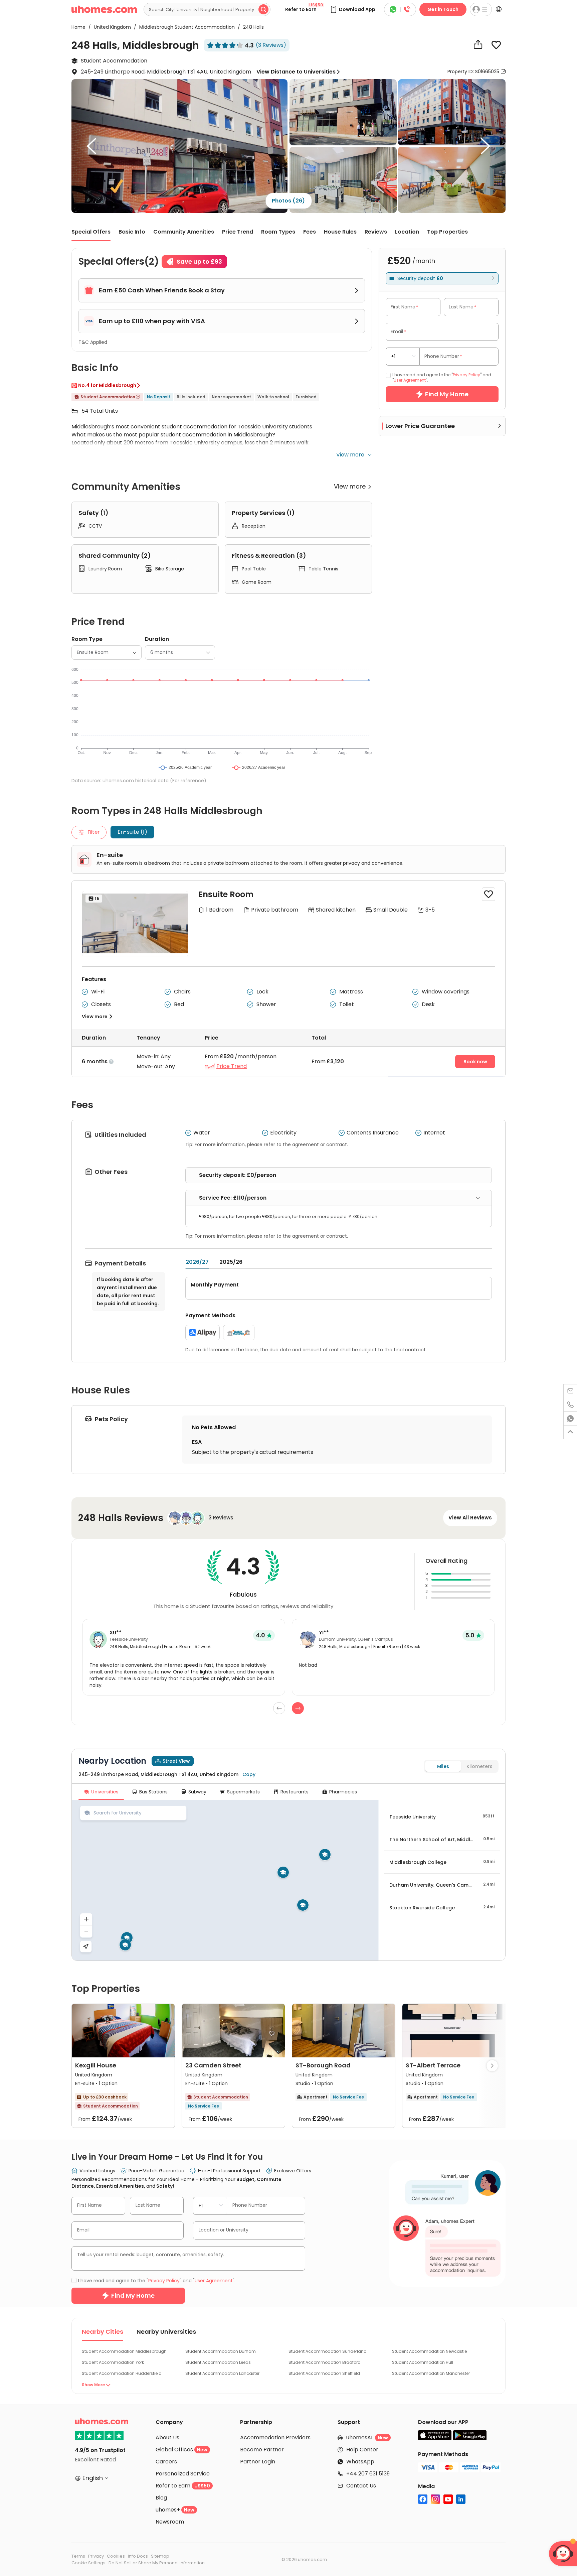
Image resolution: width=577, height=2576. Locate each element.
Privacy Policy (244, 1330)
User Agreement (287, 1330)
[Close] (414, 1186)
